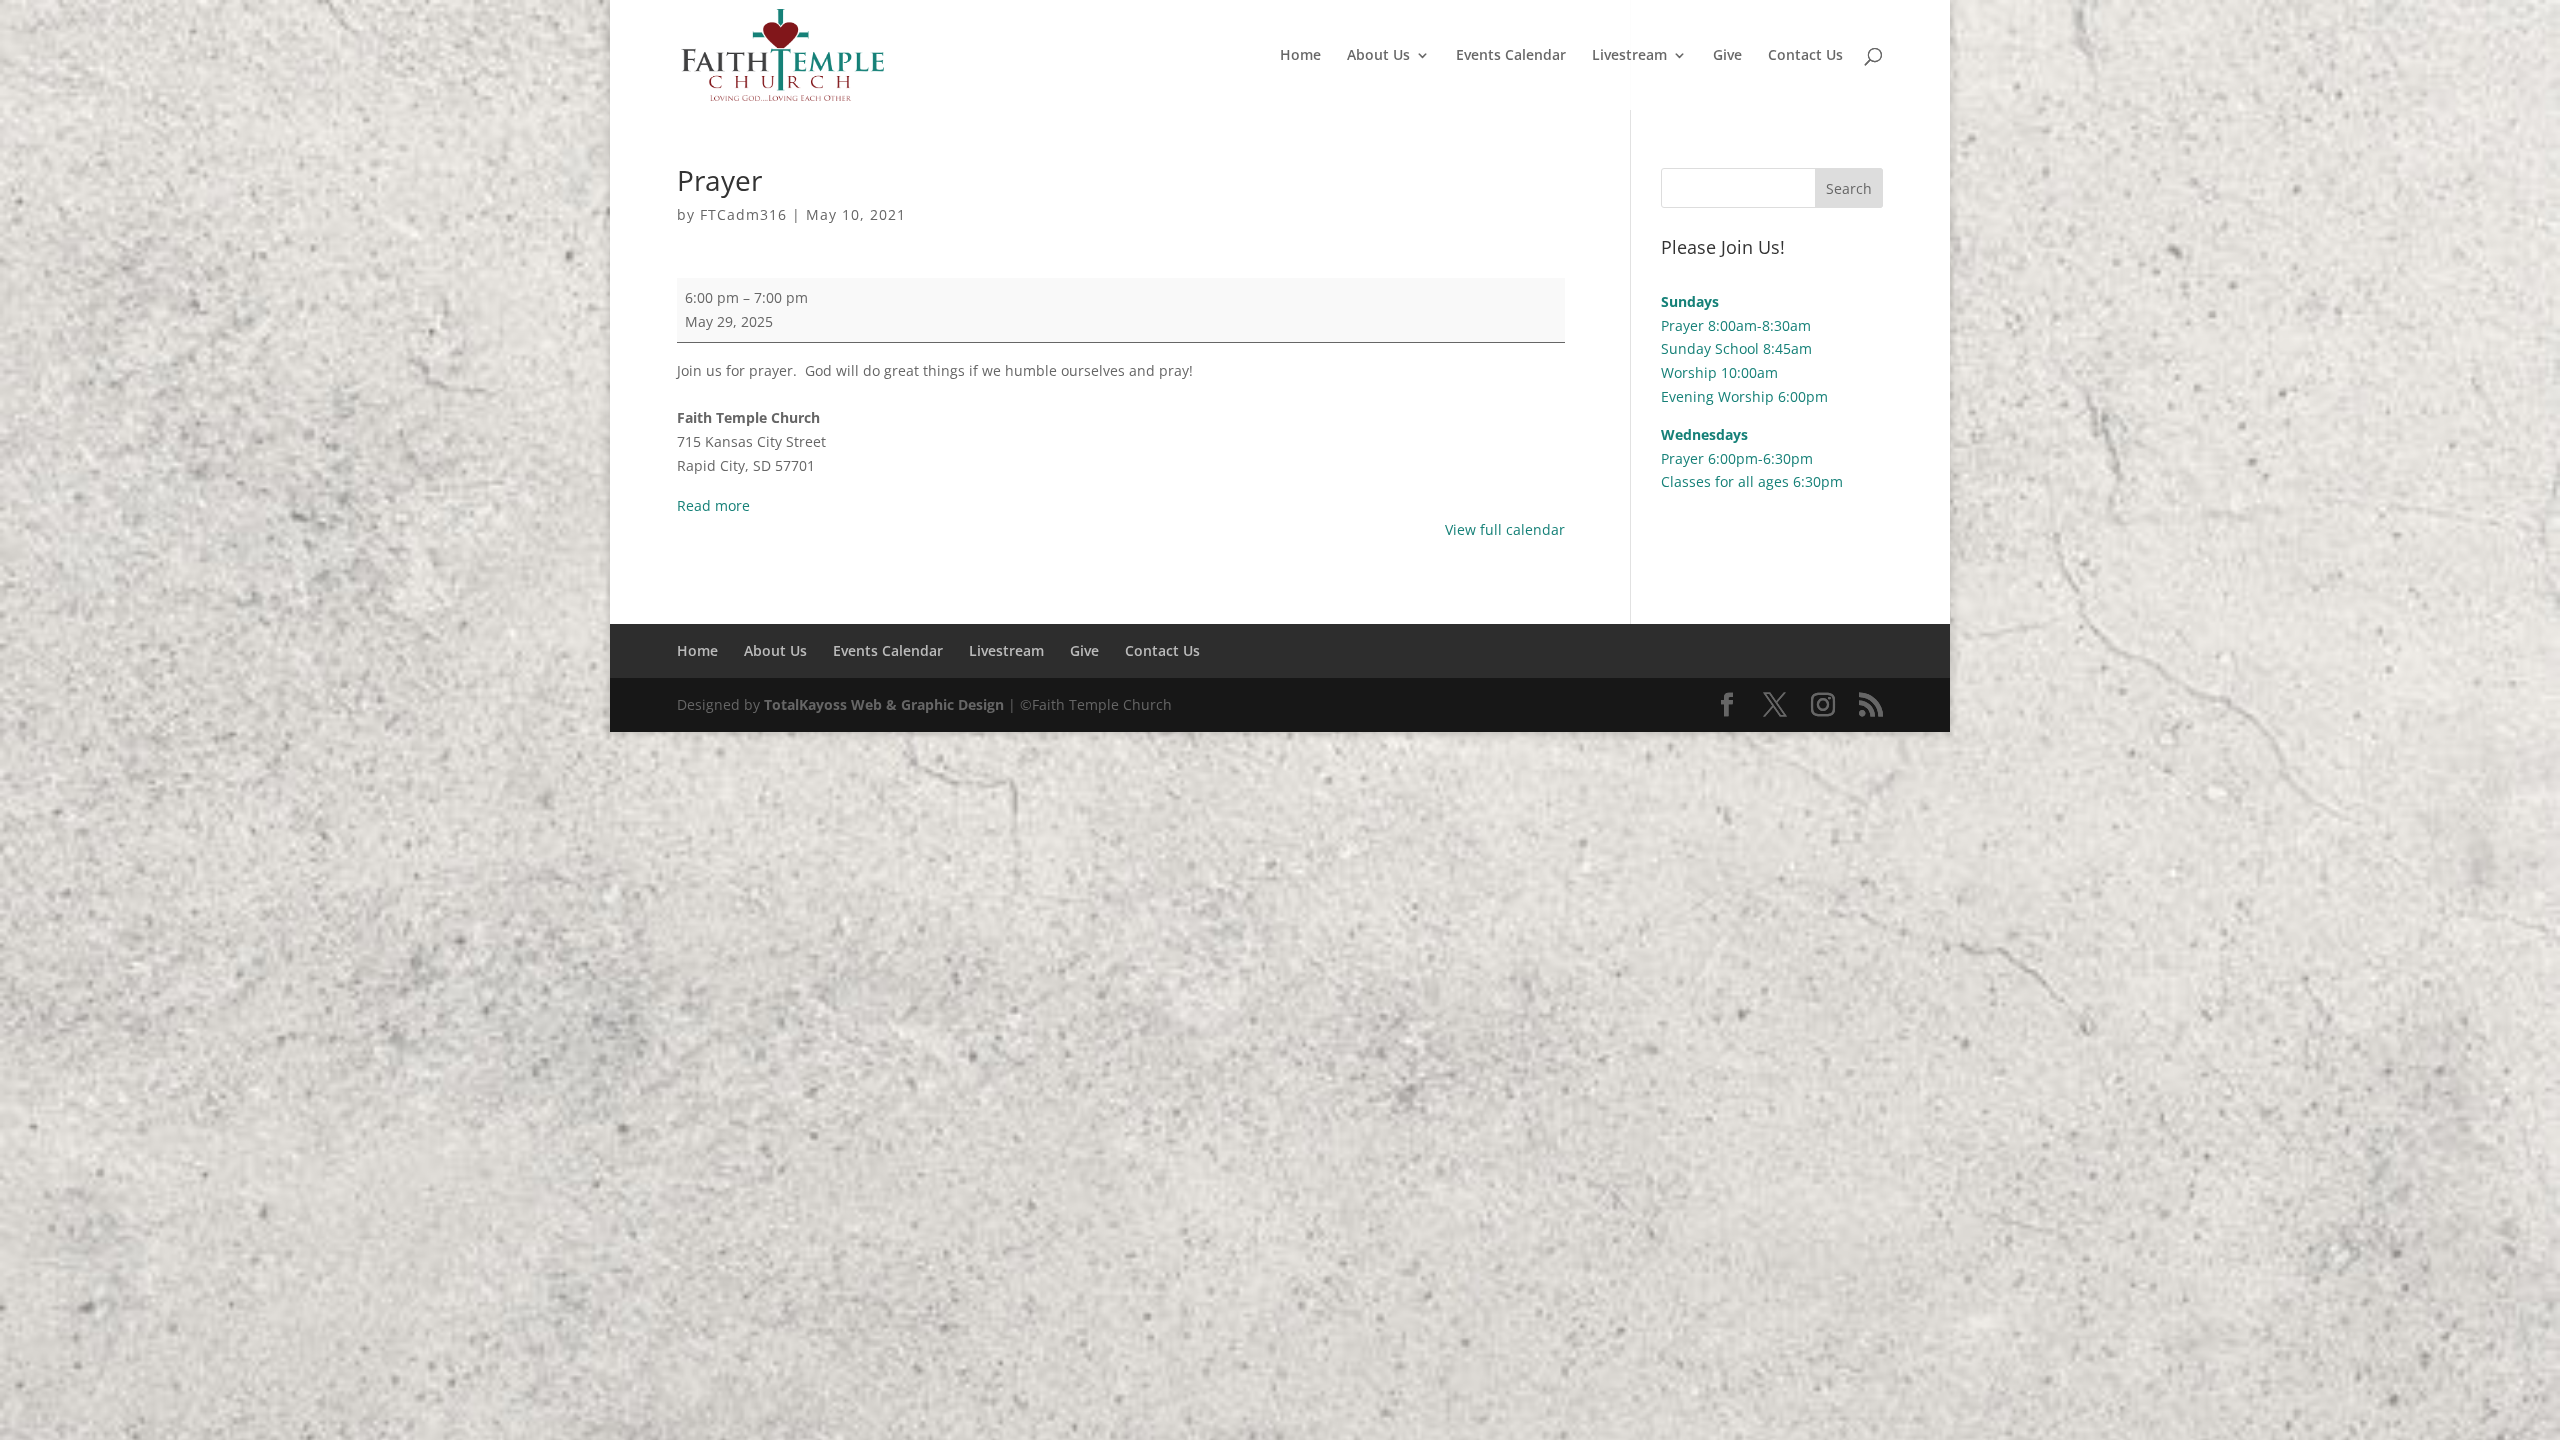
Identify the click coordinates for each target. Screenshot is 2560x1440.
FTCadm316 (743, 214)
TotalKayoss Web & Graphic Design (884, 704)
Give (1727, 56)
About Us (1378, 56)
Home (1300, 56)
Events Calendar (1511, 56)
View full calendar (1505, 529)
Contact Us (1805, 56)
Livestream (1629, 56)
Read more (713, 505)
